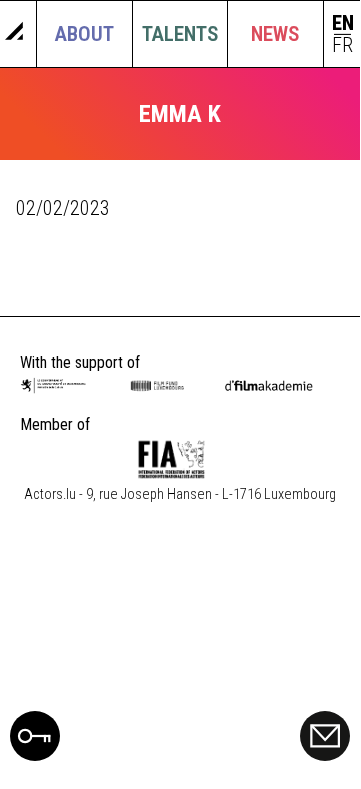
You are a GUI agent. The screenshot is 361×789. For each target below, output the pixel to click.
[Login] (35, 754)
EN (343, 23)
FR (342, 45)
